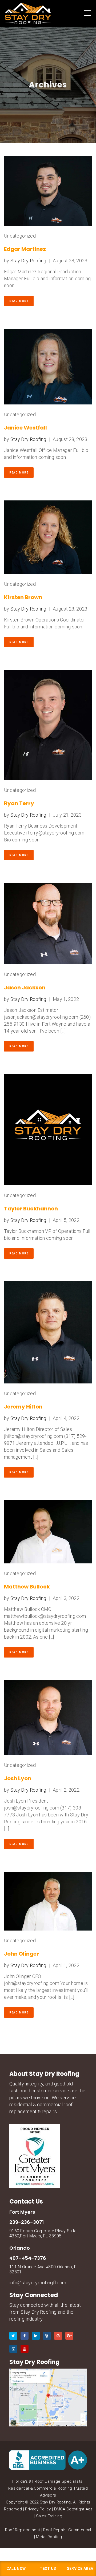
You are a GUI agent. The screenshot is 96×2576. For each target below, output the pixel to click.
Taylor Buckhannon (31, 1209)
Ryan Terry (19, 803)
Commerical (80, 2530)
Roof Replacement (23, 2530)
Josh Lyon (18, 1778)
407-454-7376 (28, 2258)
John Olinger (21, 1954)
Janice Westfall (25, 428)
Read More (19, 301)
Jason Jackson (25, 988)
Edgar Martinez (25, 249)
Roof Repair (54, 2530)
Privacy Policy (38, 2509)
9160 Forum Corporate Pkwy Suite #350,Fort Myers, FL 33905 (43, 2233)
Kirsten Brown (23, 597)
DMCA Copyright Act (73, 2509)
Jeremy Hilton (23, 1407)
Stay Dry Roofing (28, 261)
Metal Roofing (49, 2537)
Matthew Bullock (27, 1587)
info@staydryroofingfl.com (38, 2283)
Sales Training (49, 2516)
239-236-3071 (27, 2222)
